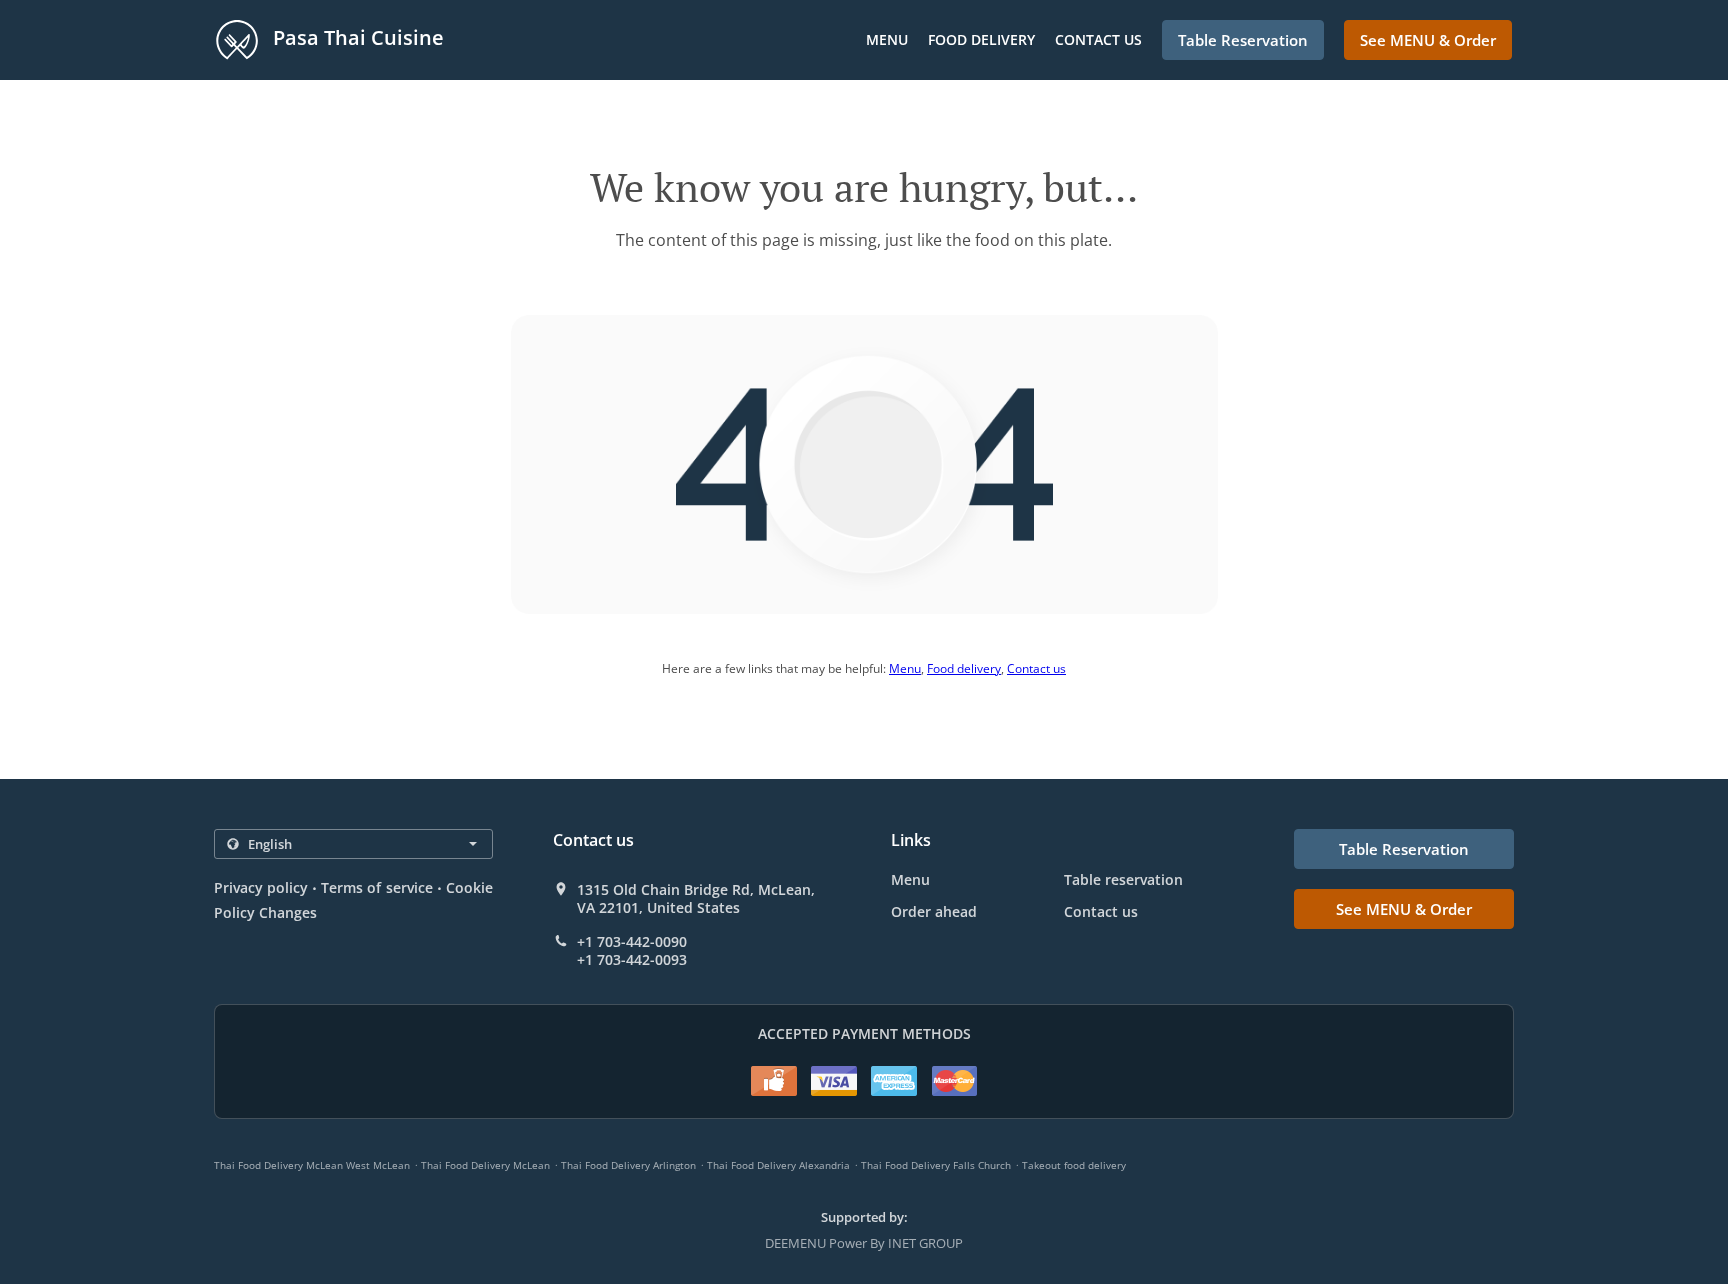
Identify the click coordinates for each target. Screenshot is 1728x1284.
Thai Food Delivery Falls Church (936, 1165)
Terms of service (376, 887)
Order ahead (934, 911)
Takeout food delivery (1074, 1165)
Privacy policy (261, 887)
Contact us (1098, 39)
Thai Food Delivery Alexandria (778, 1165)
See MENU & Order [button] (1428, 40)
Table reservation (1123, 879)
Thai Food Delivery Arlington (628, 1165)
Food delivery (981, 39)
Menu (887, 39)
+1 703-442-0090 (632, 942)
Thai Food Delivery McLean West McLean (312, 1165)
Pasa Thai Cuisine (356, 37)
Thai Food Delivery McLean (485, 1165)
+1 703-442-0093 (632, 960)
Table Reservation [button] (1243, 40)
